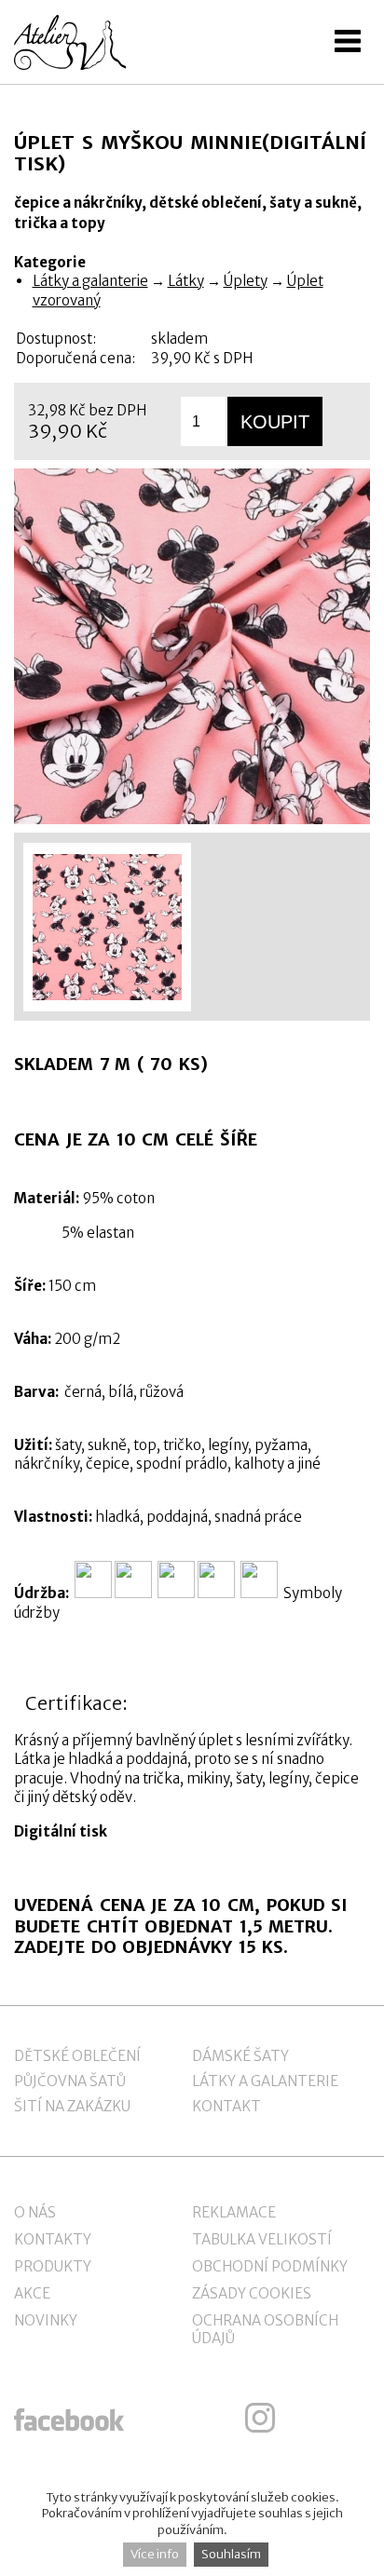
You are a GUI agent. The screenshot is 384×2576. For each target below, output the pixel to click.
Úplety (246, 281)
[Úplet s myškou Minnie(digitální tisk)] (192, 646)
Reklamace (234, 2212)
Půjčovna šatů (70, 2081)
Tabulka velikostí (262, 2239)
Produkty (53, 2266)
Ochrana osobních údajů (265, 2329)
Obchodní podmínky (270, 2266)
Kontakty (53, 2239)
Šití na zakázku (72, 2106)
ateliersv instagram (260, 2418)
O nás (35, 2212)
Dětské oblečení (77, 2056)
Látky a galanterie (90, 281)
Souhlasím (231, 2554)
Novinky (46, 2320)
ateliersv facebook (69, 2418)
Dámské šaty (240, 2056)
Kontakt (226, 2106)
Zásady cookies (252, 2293)
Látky (186, 281)
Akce (32, 2293)
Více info (155, 2554)
